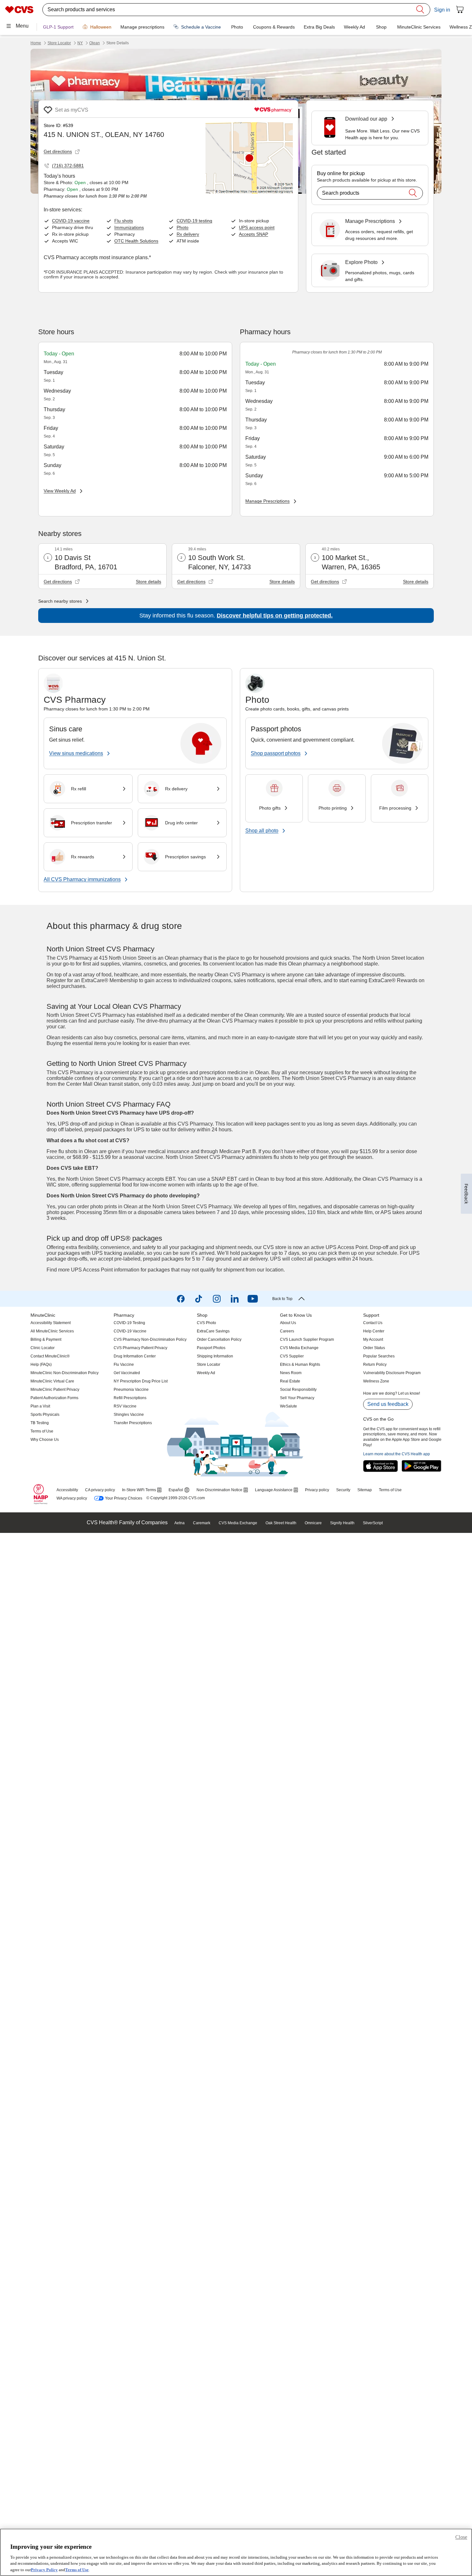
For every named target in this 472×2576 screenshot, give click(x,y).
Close (461, 2537)
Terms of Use (77, 2569)
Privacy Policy (44, 2569)
